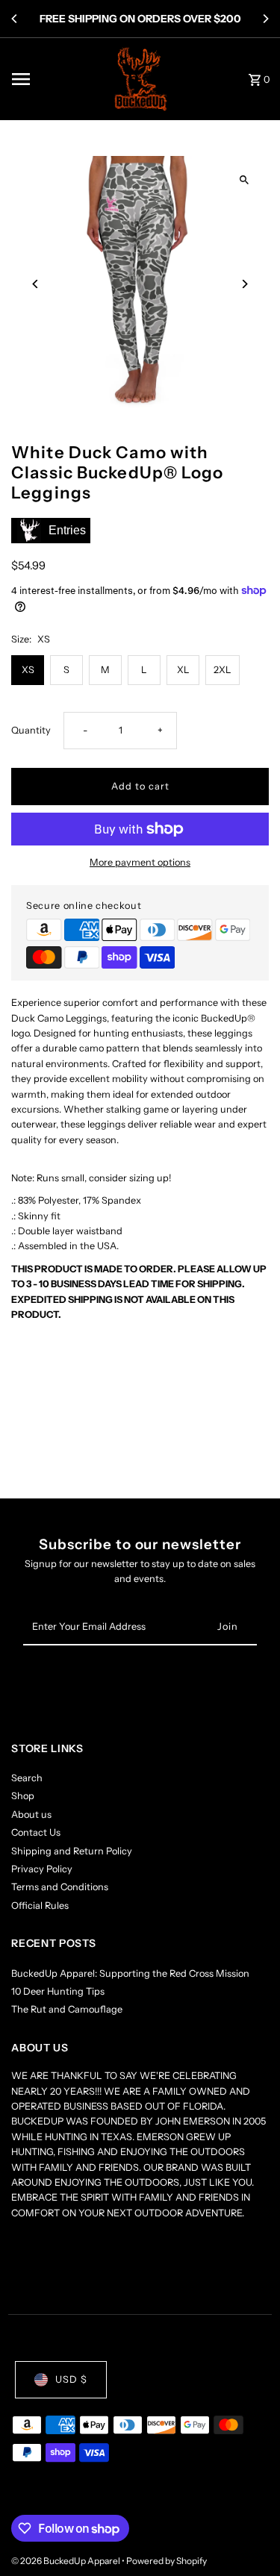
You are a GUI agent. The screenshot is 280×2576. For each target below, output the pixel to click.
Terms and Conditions (60, 1887)
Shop (23, 1796)
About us (31, 1814)
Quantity (31, 730)
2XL (223, 670)
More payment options (140, 862)
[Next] (265, 19)
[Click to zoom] (245, 180)
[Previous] (15, 19)
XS (28, 670)
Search (27, 1778)
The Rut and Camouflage (67, 2009)
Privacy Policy (42, 1869)
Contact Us (36, 1832)
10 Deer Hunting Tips (58, 1991)
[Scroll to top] (248, 2537)
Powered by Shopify (167, 2561)
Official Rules (40, 1906)
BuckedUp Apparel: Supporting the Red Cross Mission (130, 1973)
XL (183, 670)
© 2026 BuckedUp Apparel (66, 2561)
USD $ (71, 2379)
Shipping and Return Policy (72, 1851)
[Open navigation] (55, 79)
